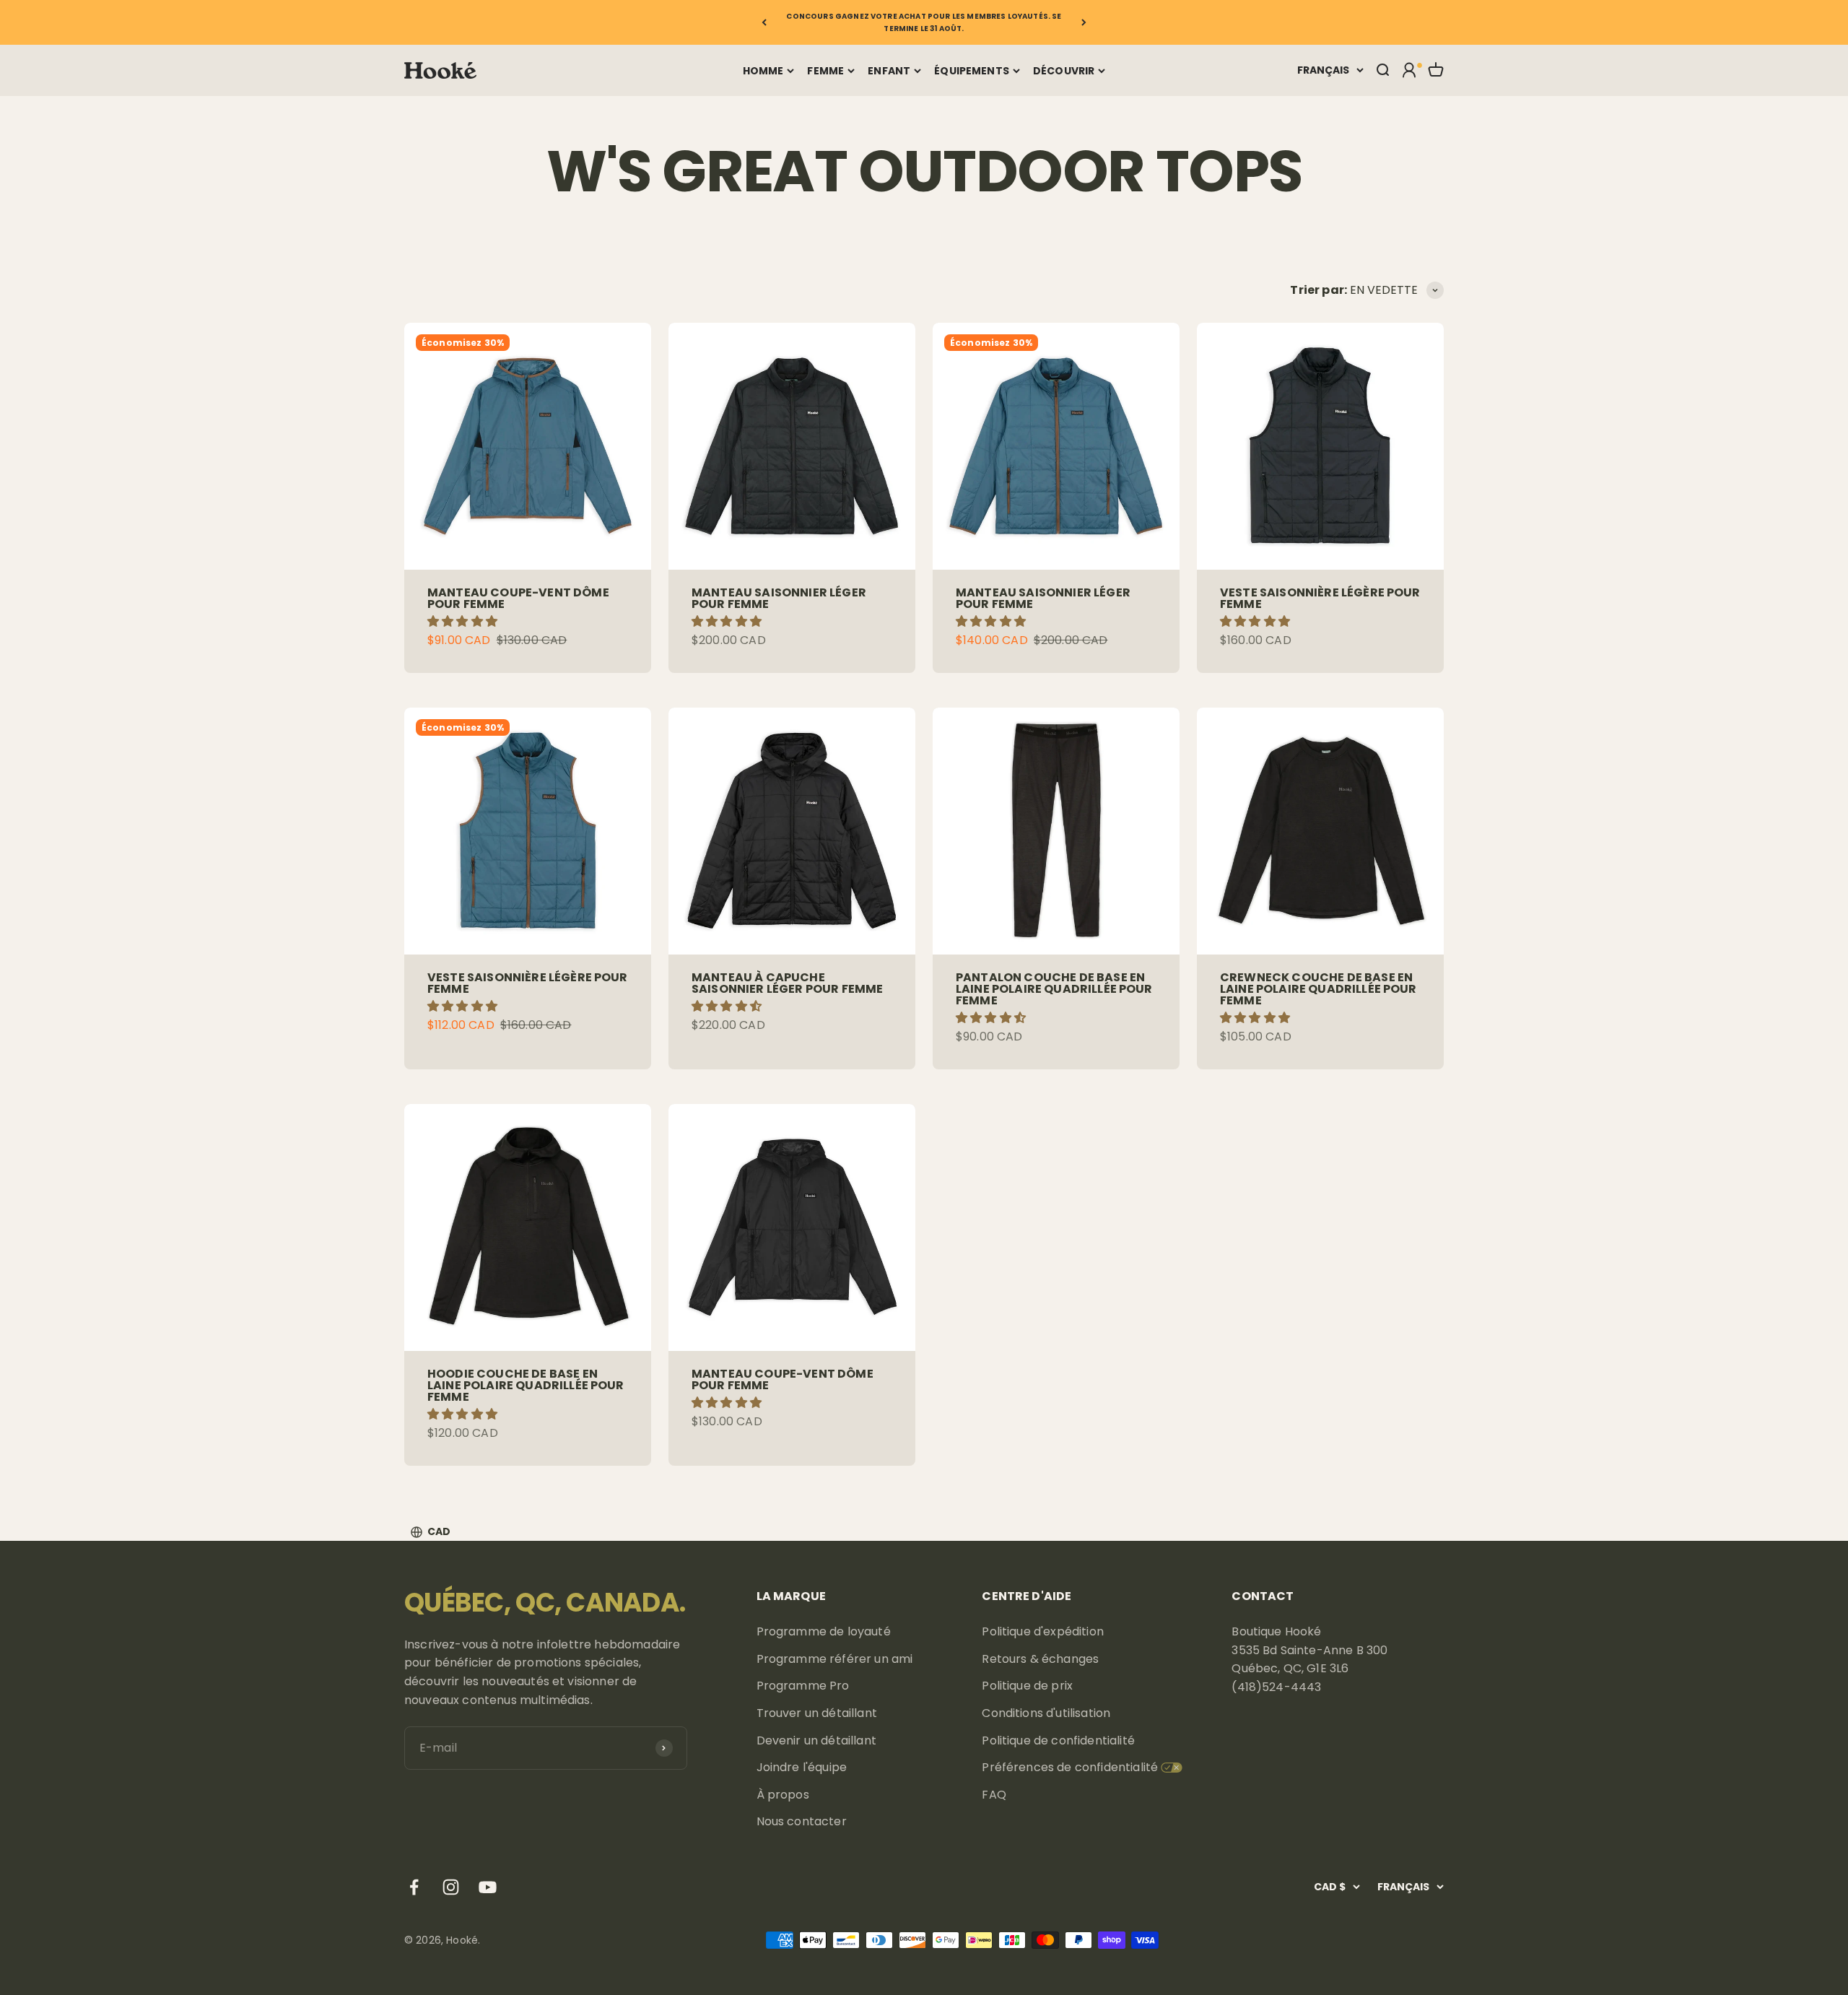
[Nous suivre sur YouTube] (488, 1887)
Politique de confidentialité (1058, 1740)
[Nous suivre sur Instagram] (451, 1887)
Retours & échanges (1040, 1659)
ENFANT (889, 71)
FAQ (994, 1795)
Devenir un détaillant (816, 1740)
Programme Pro (803, 1686)
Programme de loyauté (824, 1631)
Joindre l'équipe (802, 1767)
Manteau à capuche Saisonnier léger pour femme (787, 983)
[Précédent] (764, 22)
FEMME (825, 71)
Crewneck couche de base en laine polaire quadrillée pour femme (1319, 989)
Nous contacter (802, 1821)
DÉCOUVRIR (1064, 71)
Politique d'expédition (1043, 1631)
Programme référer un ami (835, 1659)
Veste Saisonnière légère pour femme (1320, 598)
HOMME (763, 71)
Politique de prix (1027, 1686)
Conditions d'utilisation (1046, 1713)
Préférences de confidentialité (1070, 1767)
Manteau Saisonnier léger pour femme (1043, 598)
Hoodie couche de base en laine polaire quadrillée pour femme (526, 1385)
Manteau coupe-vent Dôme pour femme (518, 598)
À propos (783, 1795)
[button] (464, 621)
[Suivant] (1084, 22)
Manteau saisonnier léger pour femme (779, 598)
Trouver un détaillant (817, 1713)
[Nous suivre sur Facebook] (414, 1887)
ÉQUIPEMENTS (972, 71)
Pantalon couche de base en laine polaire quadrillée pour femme (1054, 989)
